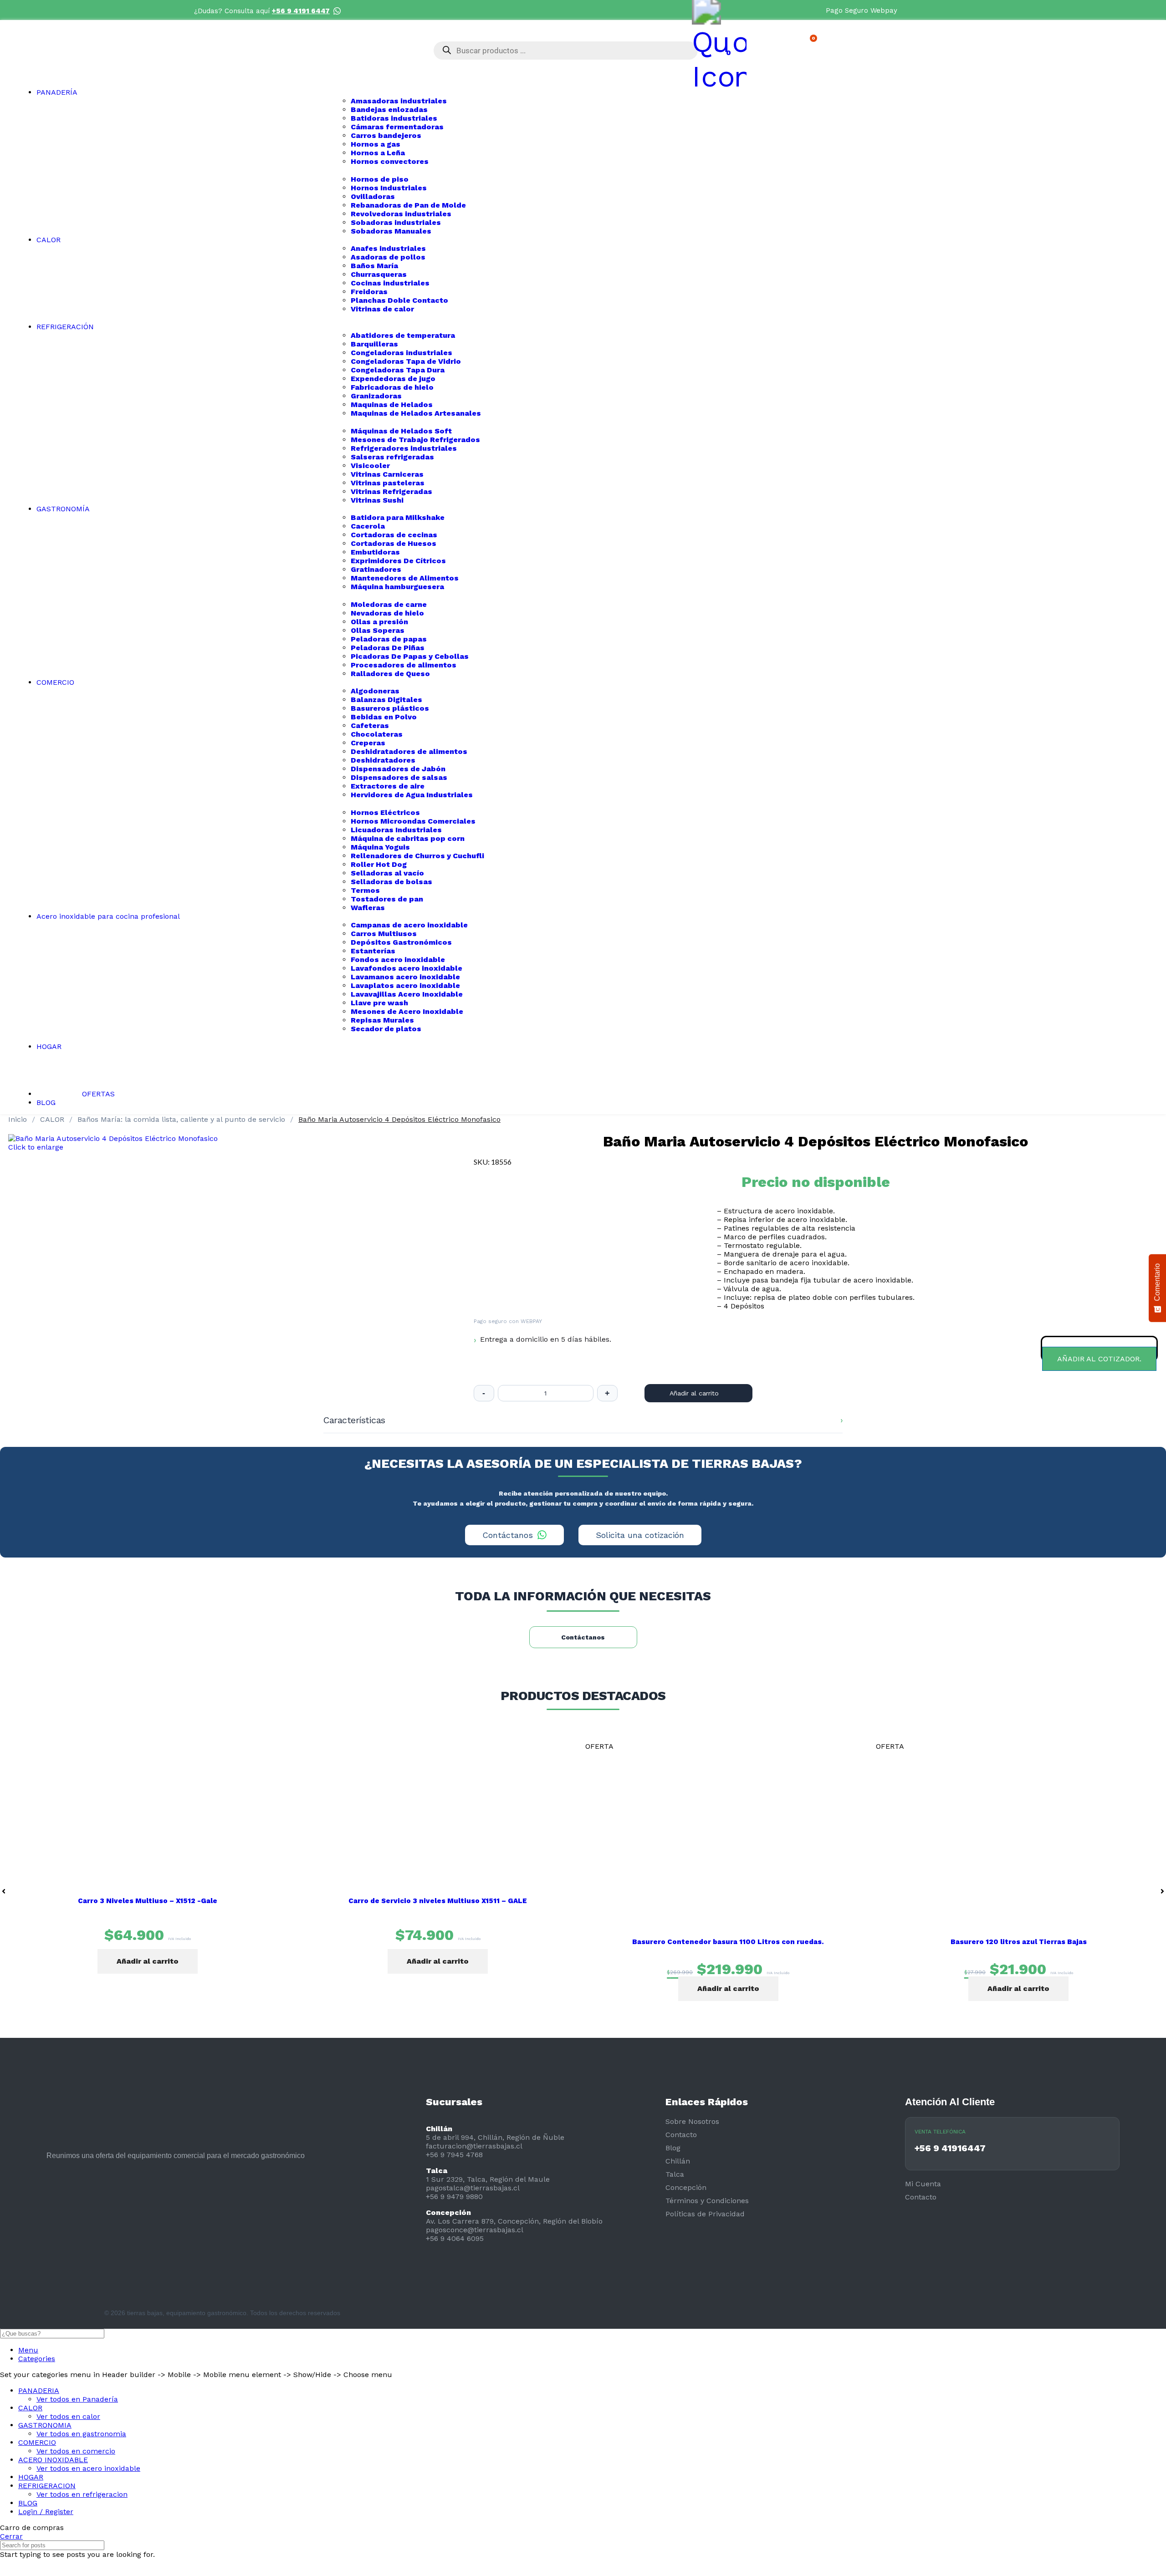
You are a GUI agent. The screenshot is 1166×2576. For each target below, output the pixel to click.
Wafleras (368, 908)
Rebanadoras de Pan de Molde (408, 205)
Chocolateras (377, 734)
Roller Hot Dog (379, 864)
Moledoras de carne (389, 604)
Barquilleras (374, 344)
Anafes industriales (388, 248)
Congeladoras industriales (401, 353)
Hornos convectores (390, 161)
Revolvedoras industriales (401, 214)
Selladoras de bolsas (391, 882)
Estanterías (373, 951)
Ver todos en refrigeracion (82, 2494)
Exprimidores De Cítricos (398, 561)
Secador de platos (386, 1029)
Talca (675, 2174)
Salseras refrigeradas (392, 457)
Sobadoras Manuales (391, 231)
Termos (365, 890)
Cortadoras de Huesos (394, 543)
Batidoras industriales (394, 118)
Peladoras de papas (389, 639)
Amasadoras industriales (399, 101)
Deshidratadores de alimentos (409, 751)
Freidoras (369, 292)
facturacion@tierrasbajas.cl (474, 2146)
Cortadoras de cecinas (394, 535)
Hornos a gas (376, 144)
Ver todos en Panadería (77, 2399)
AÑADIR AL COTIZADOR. (1099, 1359)
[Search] (1156, 2334)
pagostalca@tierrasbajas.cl (473, 2188)
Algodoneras (375, 691)
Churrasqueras (379, 274)
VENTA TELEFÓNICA (940, 2132)
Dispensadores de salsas (399, 777)
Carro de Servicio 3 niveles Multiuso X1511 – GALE (438, 1901)
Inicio (19, 1119)
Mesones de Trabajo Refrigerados (415, 440)
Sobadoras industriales (396, 222)
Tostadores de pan (387, 899)
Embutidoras (375, 552)
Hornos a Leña (378, 153)
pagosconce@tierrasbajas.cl (475, 2230)
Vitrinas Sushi (377, 500)
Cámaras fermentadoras (397, 127)
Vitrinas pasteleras (388, 483)
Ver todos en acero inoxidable (88, 2468)
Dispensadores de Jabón (398, 769)
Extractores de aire (388, 786)
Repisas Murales (382, 1020)
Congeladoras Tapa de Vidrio (406, 361)
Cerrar (11, 2536)
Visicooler (370, 466)
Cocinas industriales (390, 283)
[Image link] (55, 2198)
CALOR (53, 1119)
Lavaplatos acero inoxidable (405, 985)
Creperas (368, 743)
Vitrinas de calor (382, 309)
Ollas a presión (379, 622)
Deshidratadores (383, 760)
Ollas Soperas (378, 630)
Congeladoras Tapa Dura (398, 370)
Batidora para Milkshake (398, 517)
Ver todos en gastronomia (81, 2434)
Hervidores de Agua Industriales (412, 795)
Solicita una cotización (640, 1535)
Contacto (681, 2135)
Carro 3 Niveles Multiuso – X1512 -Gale (148, 1901)
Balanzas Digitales (386, 700)
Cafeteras (370, 725)
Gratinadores (376, 569)
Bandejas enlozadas (389, 109)
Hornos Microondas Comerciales (413, 821)
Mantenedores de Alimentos (405, 578)
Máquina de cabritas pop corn (408, 838)
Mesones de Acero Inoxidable (407, 1011)
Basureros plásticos (390, 708)
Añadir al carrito (694, 1393)
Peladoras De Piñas (388, 648)
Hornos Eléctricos (385, 812)
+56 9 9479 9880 (454, 2197)
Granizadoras (376, 396)
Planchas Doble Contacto (399, 300)
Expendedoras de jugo (393, 379)
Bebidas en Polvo (384, 717)
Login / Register (46, 2512)
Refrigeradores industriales (404, 448)
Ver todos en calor (68, 2416)
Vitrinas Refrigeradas (391, 491)
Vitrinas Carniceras (387, 474)
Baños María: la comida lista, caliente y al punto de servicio (182, 1119)
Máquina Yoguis (380, 847)
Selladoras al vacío (387, 873)
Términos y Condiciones (707, 2201)
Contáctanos (508, 1535)
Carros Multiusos (384, 934)
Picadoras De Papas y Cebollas (410, 656)
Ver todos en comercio (76, 2451)
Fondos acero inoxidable (398, 960)
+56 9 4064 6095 (455, 2238)
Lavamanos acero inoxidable (405, 977)
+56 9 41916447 (950, 2148)
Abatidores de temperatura (403, 335)
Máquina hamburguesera (397, 587)
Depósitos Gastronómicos (401, 942)
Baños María (374, 266)
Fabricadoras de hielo (392, 387)
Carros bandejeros (386, 135)
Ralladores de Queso (390, 674)
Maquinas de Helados (392, 405)
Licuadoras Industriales (396, 830)
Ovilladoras (373, 196)
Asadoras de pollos (388, 257)
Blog (673, 2148)
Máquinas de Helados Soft (401, 431)
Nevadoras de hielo (387, 613)
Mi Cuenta (923, 2184)
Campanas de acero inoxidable (409, 925)
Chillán (678, 2161)
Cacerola (368, 526)
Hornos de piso (380, 179)
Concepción (686, 2187)
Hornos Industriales (389, 188)
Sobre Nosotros (692, 2121)
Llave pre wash (379, 1003)
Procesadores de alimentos (404, 665)
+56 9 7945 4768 (454, 2155)
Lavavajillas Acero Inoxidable (407, 994)
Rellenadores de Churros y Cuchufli (417, 856)
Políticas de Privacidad (705, 2214)
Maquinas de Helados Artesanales (416, 413)
